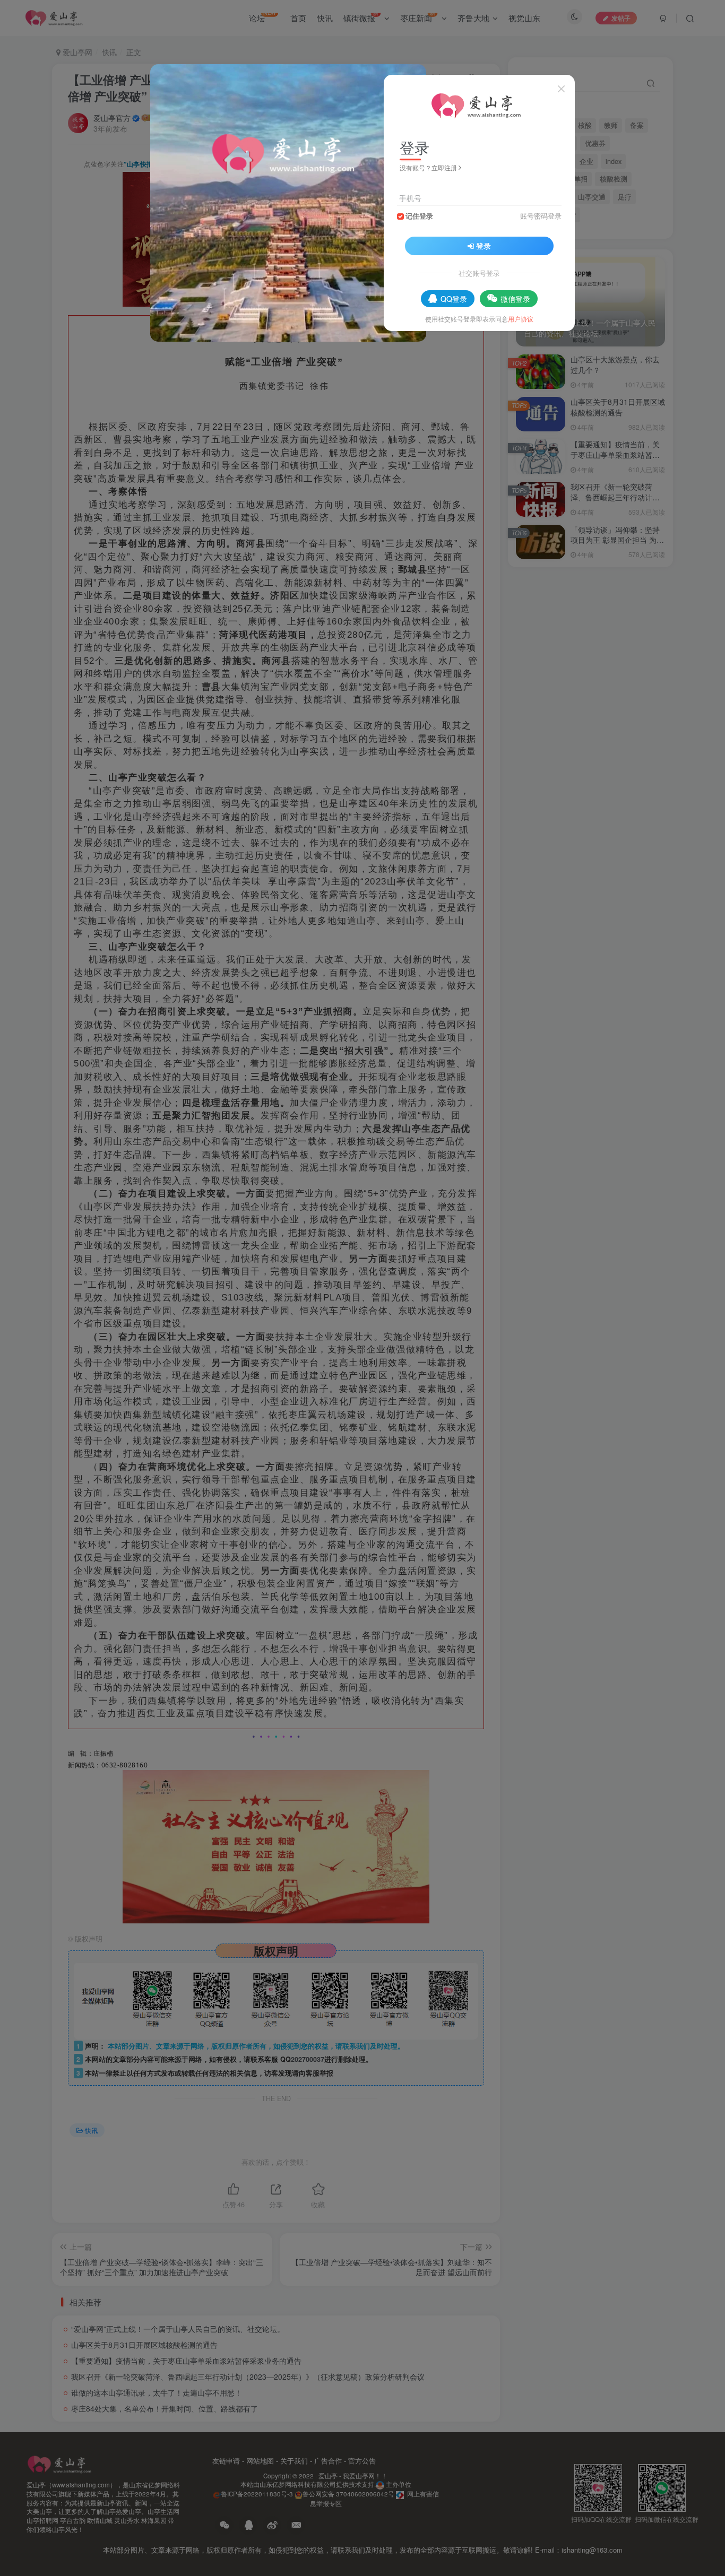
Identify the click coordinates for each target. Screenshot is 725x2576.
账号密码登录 (541, 216)
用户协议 (521, 319)
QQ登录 (454, 299)
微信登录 (515, 299)
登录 (484, 246)
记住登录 (419, 216)
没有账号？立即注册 (428, 167)
